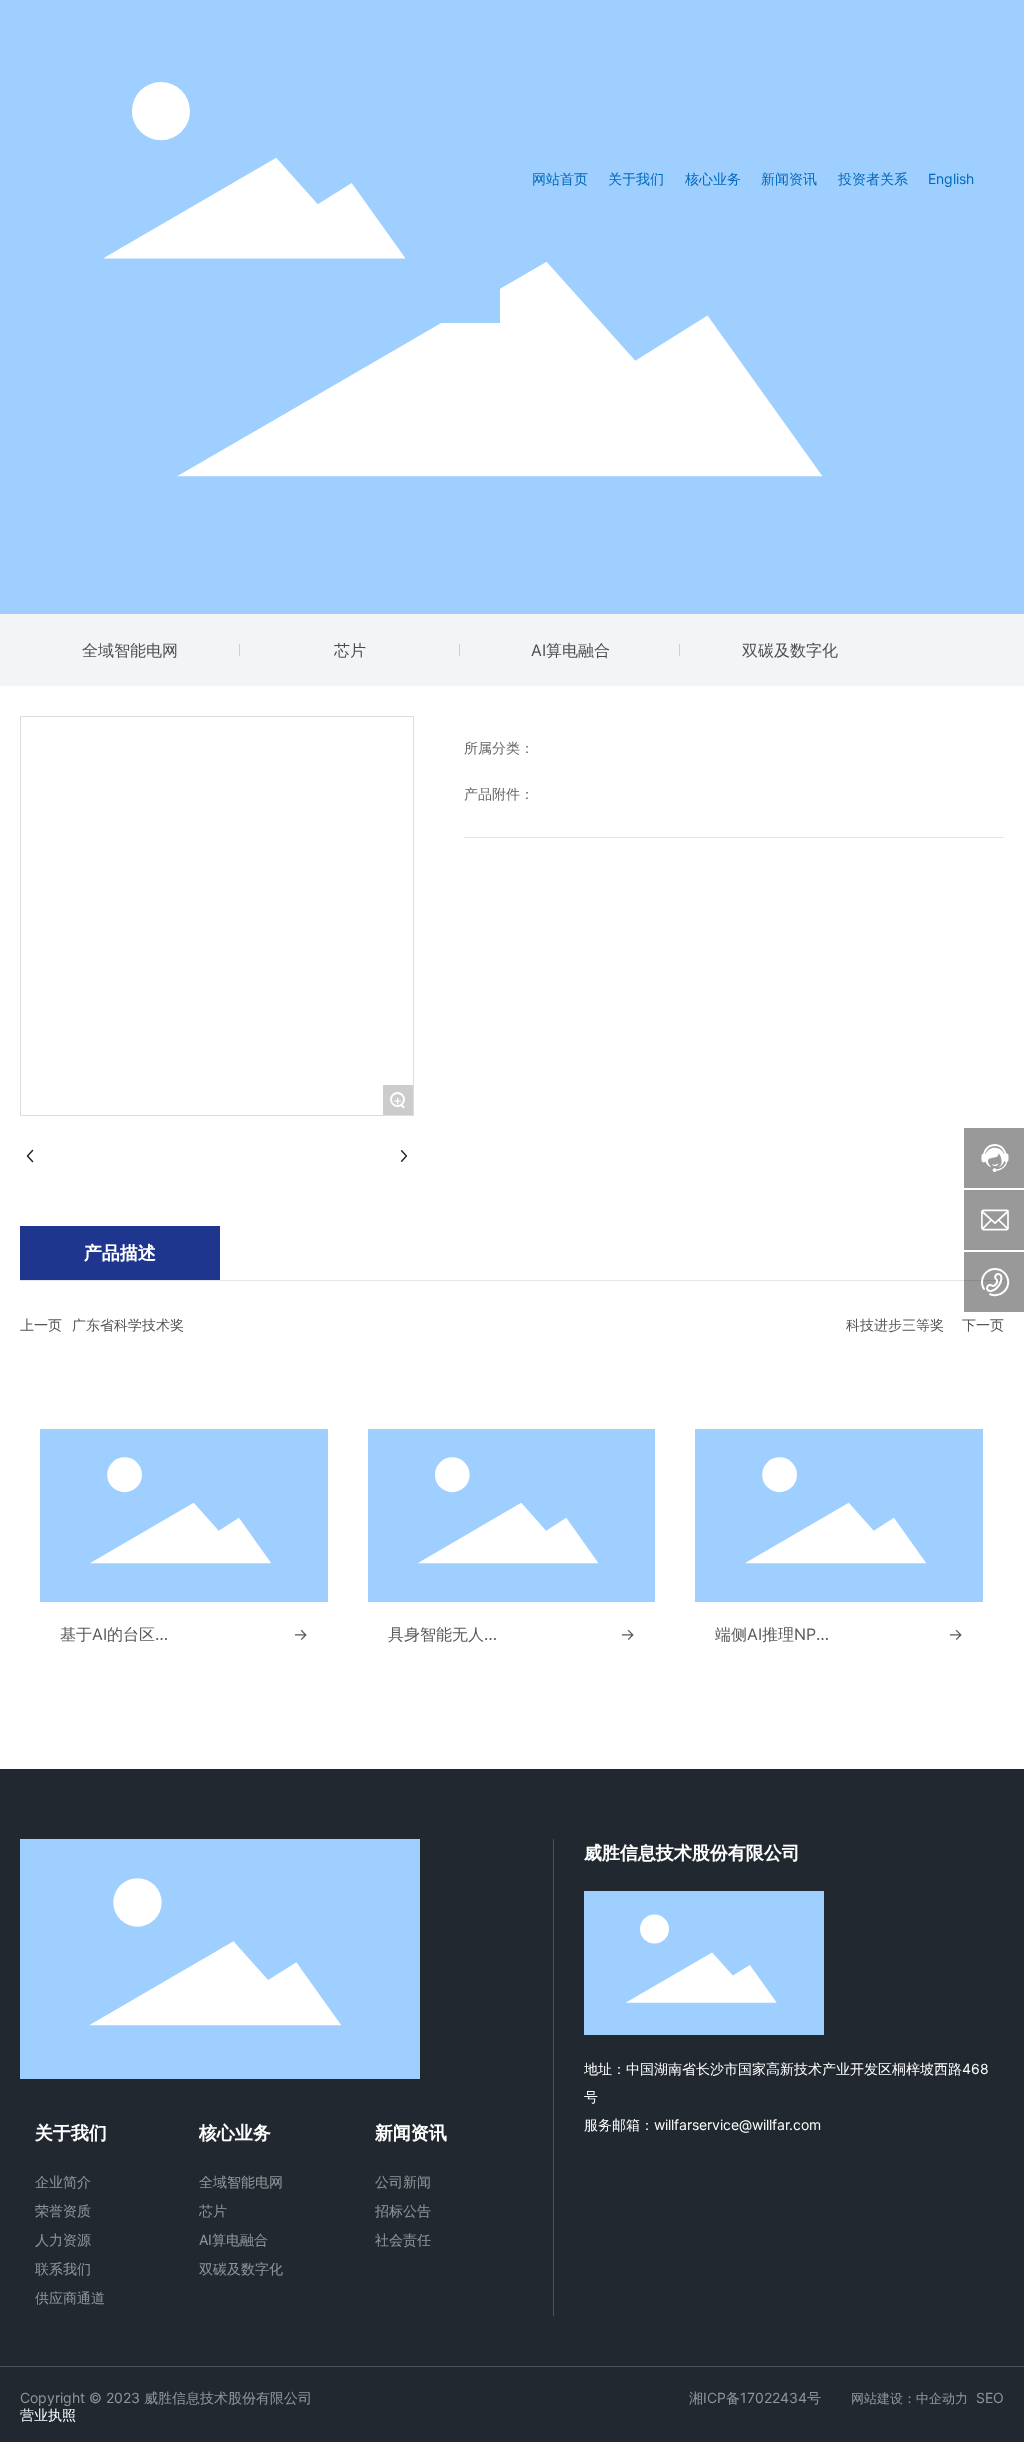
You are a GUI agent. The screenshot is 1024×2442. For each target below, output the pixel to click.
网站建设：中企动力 (909, 2398)
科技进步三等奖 (895, 1324)
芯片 (350, 650)
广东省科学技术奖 (128, 1324)
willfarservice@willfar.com (737, 2124)
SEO (990, 2397)
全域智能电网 (130, 650)
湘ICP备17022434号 (755, 2397)
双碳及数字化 (790, 650)
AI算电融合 (570, 650)
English (951, 178)
